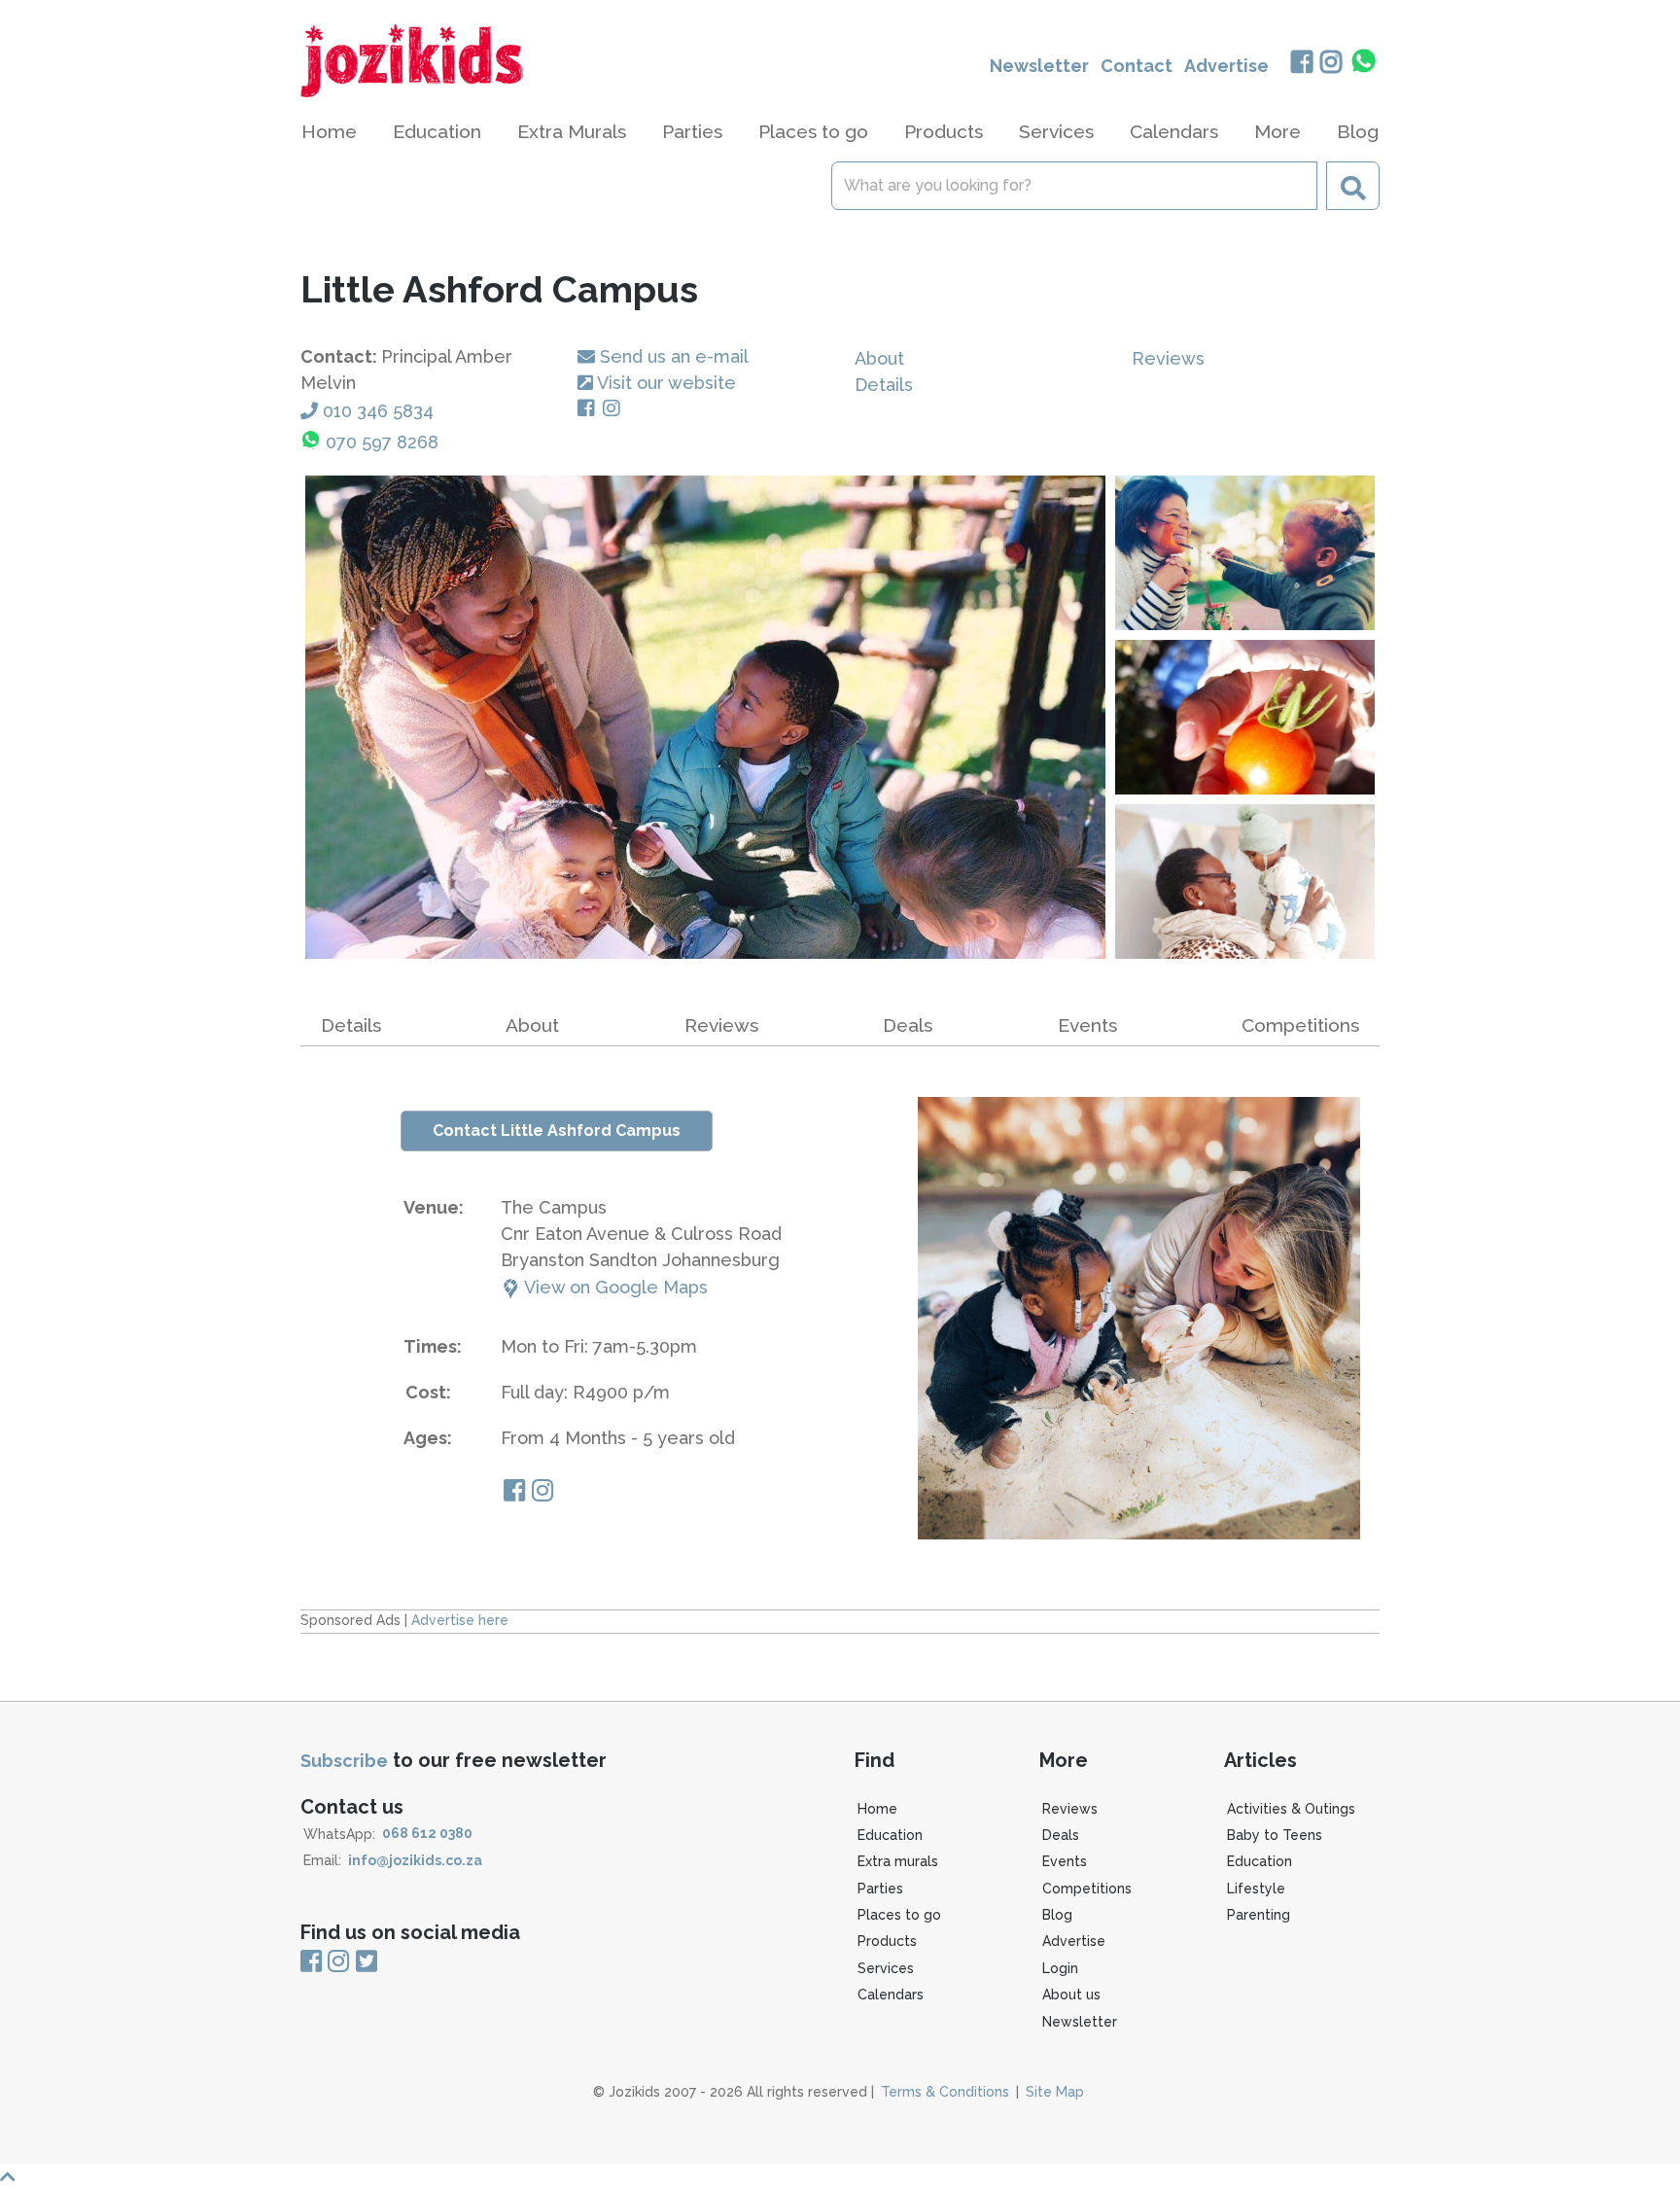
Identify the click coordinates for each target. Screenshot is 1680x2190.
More (1277, 131)
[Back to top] (840, 2177)
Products (887, 1941)
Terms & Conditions (945, 2092)
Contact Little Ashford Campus (557, 1130)
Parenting (1259, 1915)
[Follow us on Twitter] (367, 1962)
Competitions (1300, 1025)
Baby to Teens (1275, 1835)
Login (1060, 1968)
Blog (1358, 131)
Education (890, 1835)
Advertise (1226, 66)
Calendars (1174, 131)
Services (886, 1968)
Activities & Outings (1291, 1809)
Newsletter (1039, 66)
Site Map (1055, 2092)
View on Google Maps (614, 1287)
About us (1071, 1995)
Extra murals (898, 1861)
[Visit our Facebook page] (590, 409)
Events (1087, 1025)
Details (884, 385)
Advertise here (460, 1620)
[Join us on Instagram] (1331, 64)
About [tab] (532, 1025)
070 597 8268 (382, 442)
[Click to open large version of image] (705, 717)
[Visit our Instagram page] (615, 409)
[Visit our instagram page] (542, 1493)
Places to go (899, 1915)
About (879, 358)
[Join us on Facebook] (1301, 64)
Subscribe (344, 1761)
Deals (908, 1025)
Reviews (1168, 358)
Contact (1137, 66)
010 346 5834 (378, 411)
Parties (880, 1889)
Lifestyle (1256, 1889)
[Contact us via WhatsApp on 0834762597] (1364, 61)
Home (329, 131)
